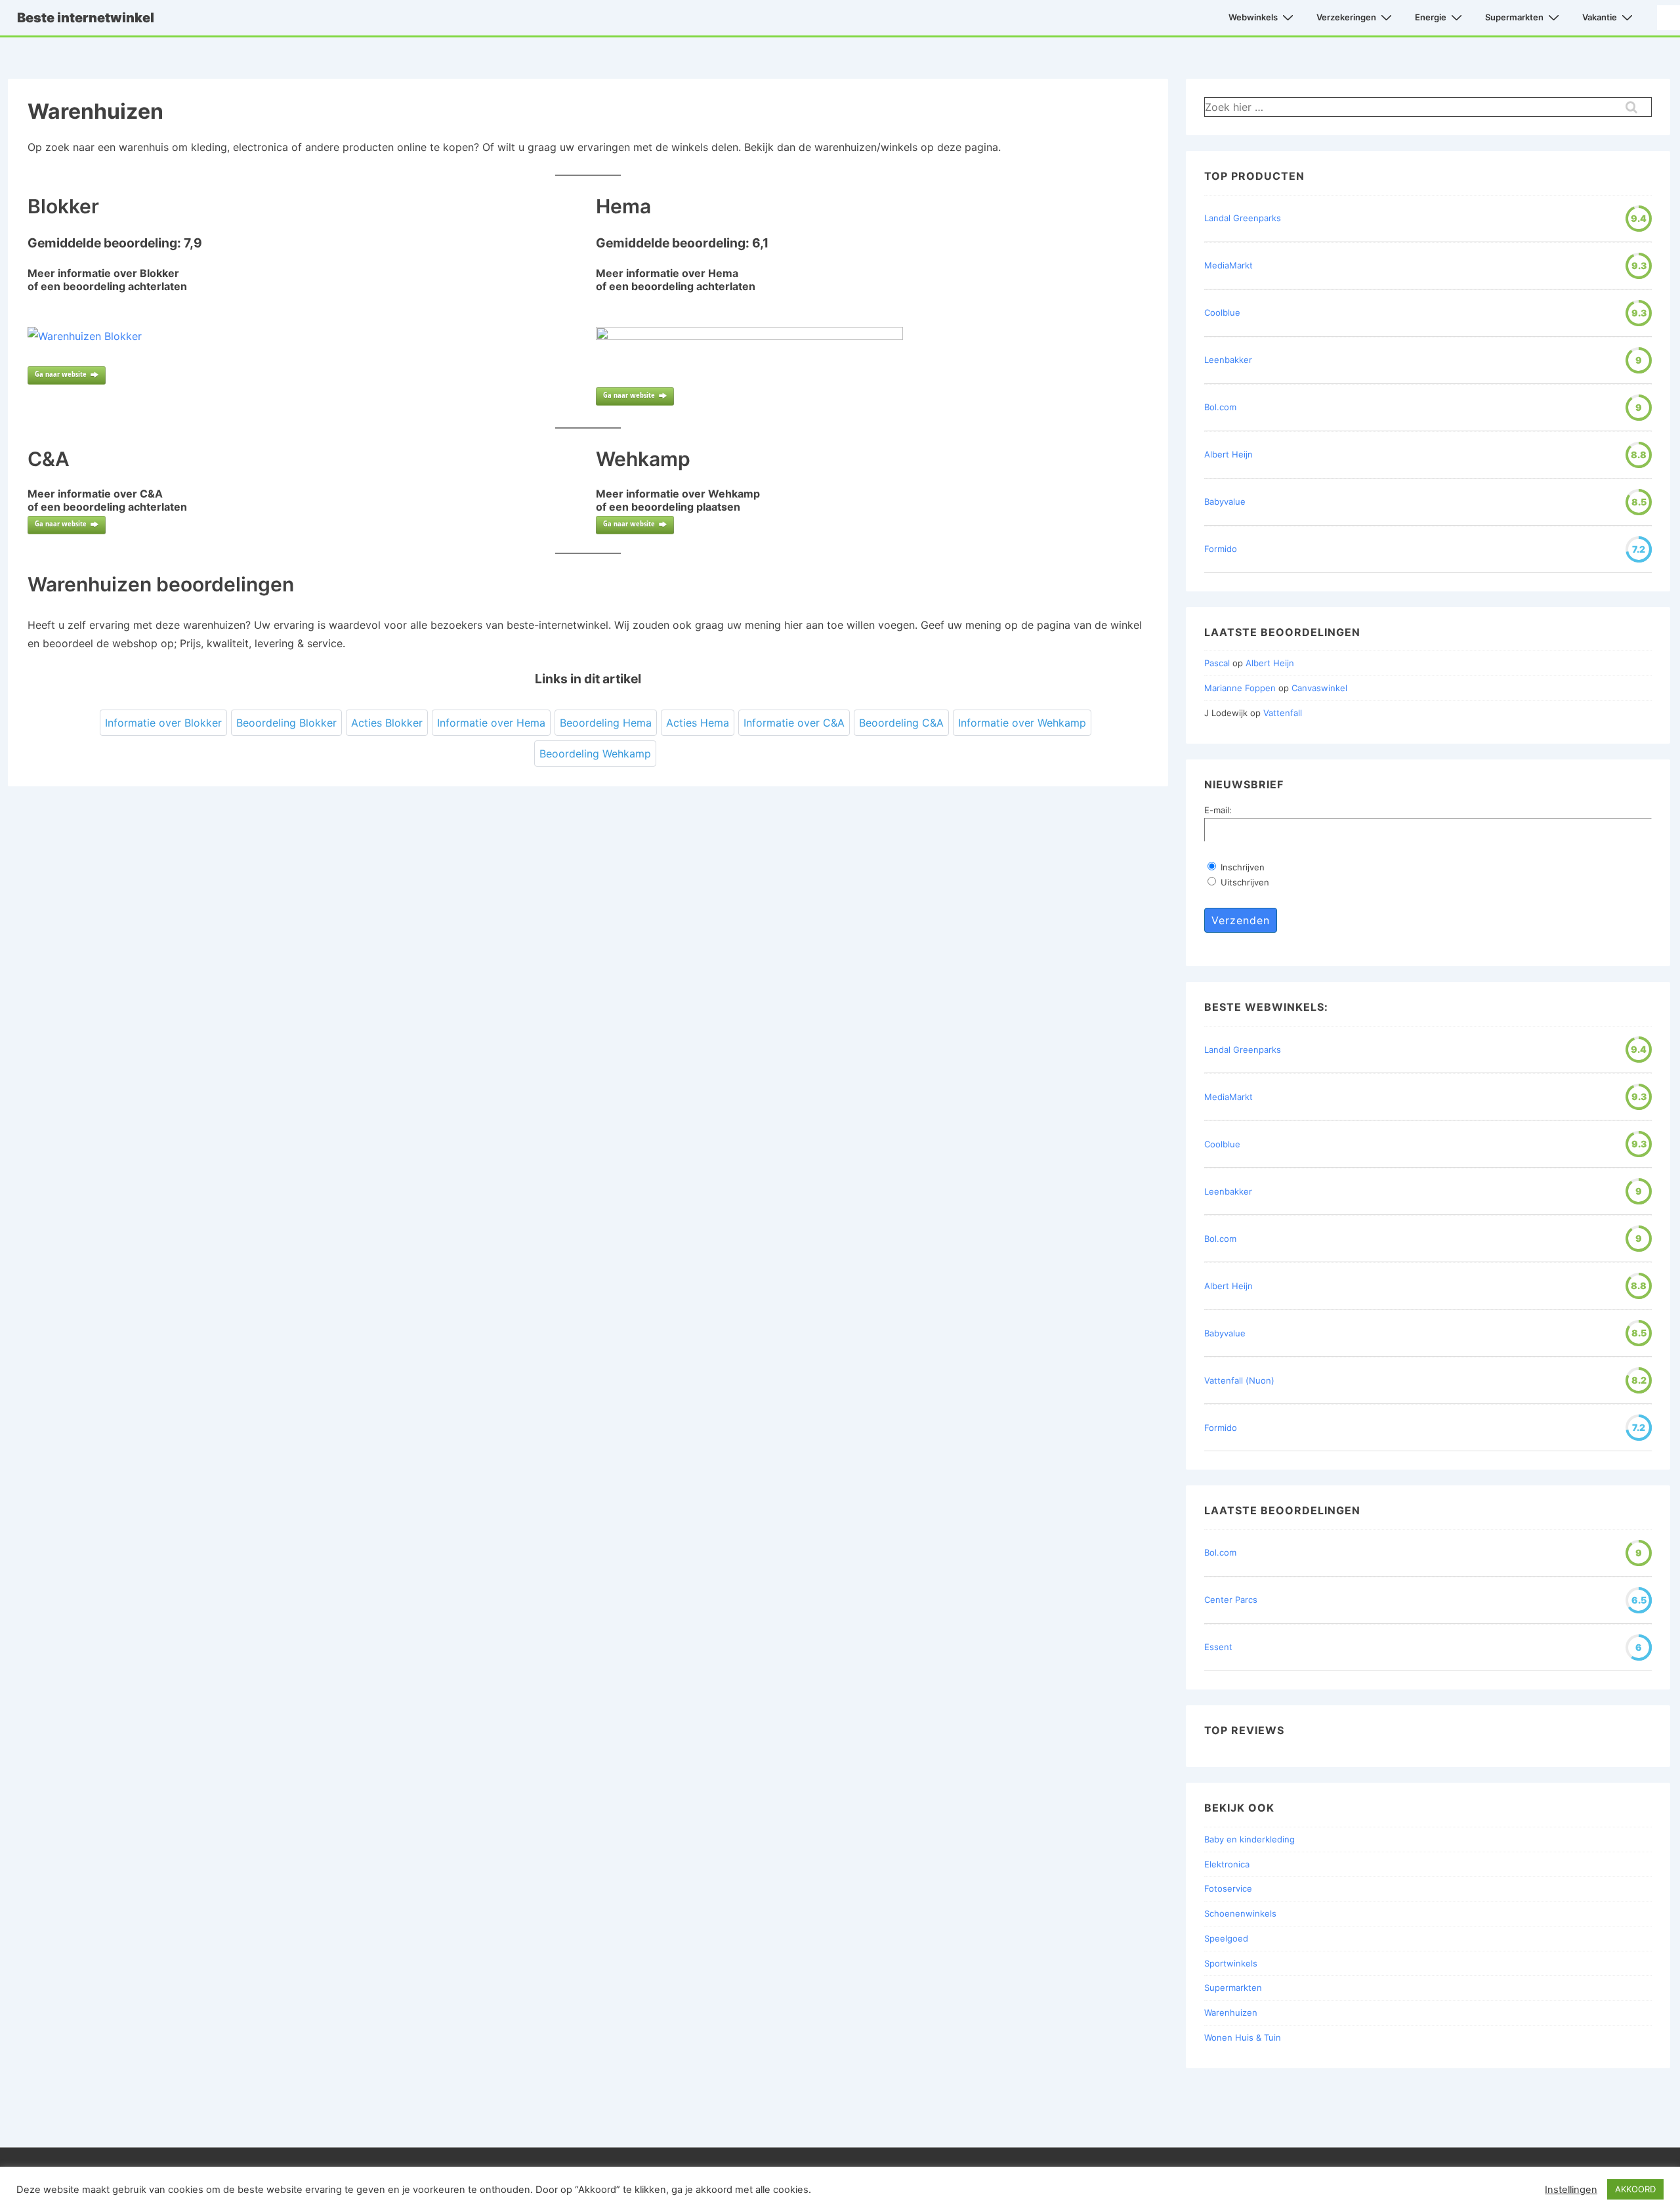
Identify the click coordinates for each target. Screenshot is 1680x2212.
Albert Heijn (1228, 454)
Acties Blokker (387, 723)
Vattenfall (1283, 713)
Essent (1218, 1647)
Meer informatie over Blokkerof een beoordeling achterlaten (107, 280)
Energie (1431, 17)
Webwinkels (1253, 17)
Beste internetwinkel (86, 18)
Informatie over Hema (491, 723)
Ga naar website (61, 374)
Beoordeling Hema (606, 723)
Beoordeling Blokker (286, 723)
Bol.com (1220, 407)
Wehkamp (643, 459)
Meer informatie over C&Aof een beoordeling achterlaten (107, 500)
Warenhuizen (1231, 2012)
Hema (623, 206)
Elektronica (1227, 1864)
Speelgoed (1226, 1938)
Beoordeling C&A (901, 723)
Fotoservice (1228, 1888)
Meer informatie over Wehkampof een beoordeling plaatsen (678, 500)
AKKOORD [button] (1635, 2189)
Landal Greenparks (1243, 218)
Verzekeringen (1346, 17)
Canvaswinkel (1319, 688)
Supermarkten (1514, 17)
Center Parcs (1231, 1600)
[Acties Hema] (749, 336)
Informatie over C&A (794, 723)
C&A (49, 459)
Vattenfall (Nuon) (1239, 1380)
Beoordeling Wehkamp (595, 754)
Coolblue (1222, 312)
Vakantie (1600, 17)
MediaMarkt (1228, 265)
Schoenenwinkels (1240, 1913)
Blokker (63, 206)
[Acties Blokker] (85, 336)
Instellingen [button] (1571, 2190)
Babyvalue (1225, 501)
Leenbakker (1228, 360)
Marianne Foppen (1240, 688)
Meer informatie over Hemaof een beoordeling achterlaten (676, 280)
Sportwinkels (1231, 1963)
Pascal (1217, 663)
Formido (1221, 549)
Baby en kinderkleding (1249, 1839)
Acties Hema (698, 723)
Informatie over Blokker (163, 723)
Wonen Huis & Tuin (1243, 2037)
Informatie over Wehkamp (1022, 723)
